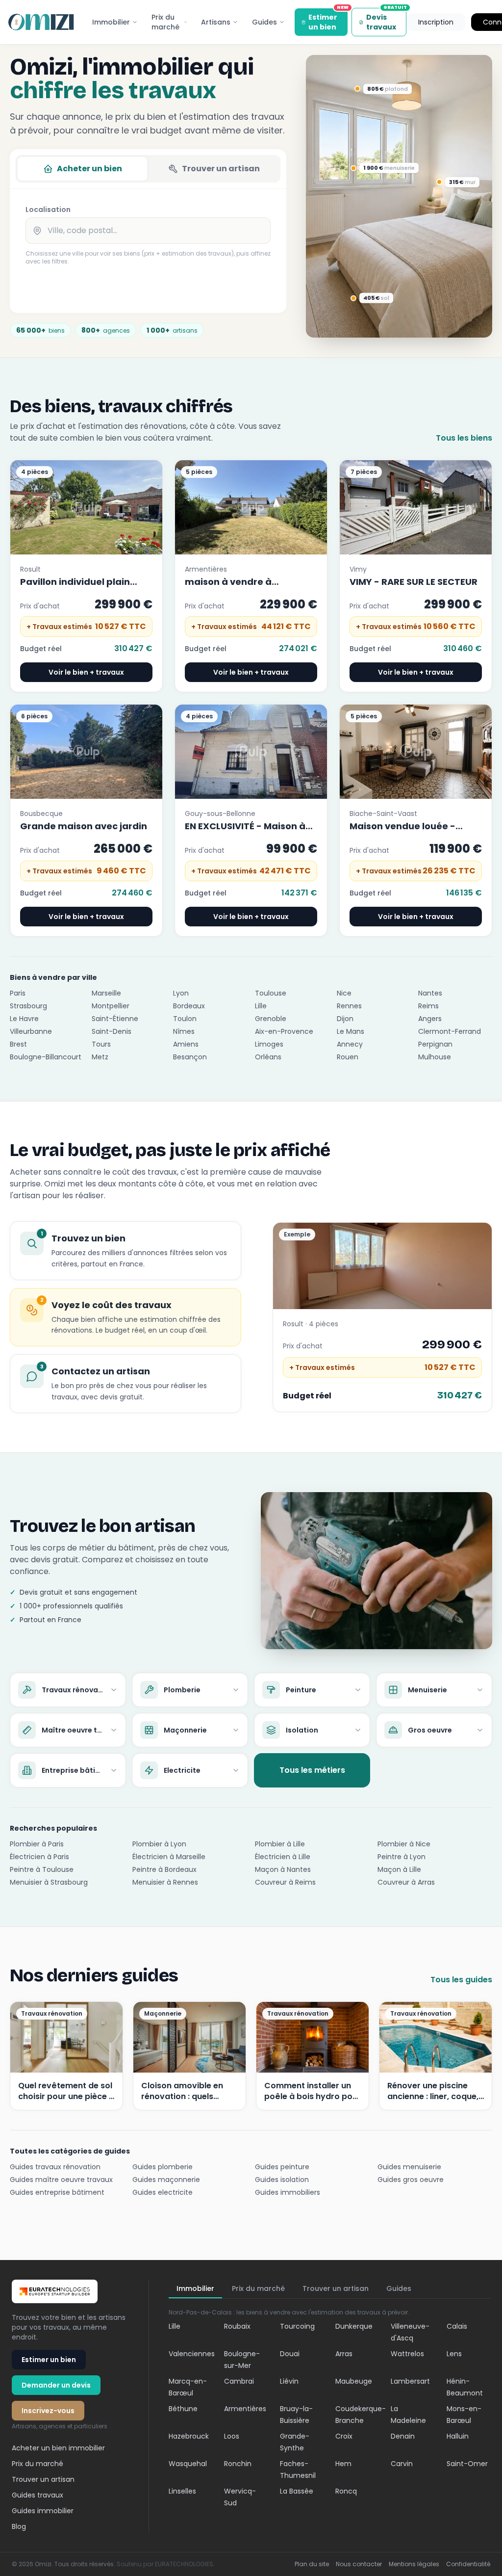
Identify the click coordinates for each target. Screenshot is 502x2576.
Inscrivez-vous (48, 2411)
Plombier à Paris (37, 1844)
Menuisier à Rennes (165, 1882)
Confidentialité (468, 2564)
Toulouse (271, 993)
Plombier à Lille (280, 1844)
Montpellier (111, 1006)
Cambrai (239, 2381)
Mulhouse (435, 1057)
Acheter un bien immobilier (58, 2448)
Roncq (346, 2491)
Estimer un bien (328, 20)
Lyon (181, 993)
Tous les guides (461, 1980)
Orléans (268, 1057)
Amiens (186, 1044)
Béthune (183, 2409)
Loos (232, 2436)
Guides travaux (38, 2495)
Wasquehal (188, 2464)
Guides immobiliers (288, 2192)
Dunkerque (354, 2326)
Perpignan (435, 1044)
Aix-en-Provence (284, 1031)
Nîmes (184, 1031)
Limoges (269, 1044)
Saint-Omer (467, 2464)
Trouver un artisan (221, 169)
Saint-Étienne (115, 1019)
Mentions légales (414, 2564)
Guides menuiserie (409, 2167)
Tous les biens (464, 438)
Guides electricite (163, 2192)
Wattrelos (407, 2354)
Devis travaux (386, 20)
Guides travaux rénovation (55, 2167)
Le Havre (24, 1019)
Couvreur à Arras (406, 1882)
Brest (18, 1044)
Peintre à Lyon (402, 1857)
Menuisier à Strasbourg (49, 1882)
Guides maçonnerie (166, 2180)
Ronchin (238, 2464)
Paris (18, 993)
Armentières (245, 2409)
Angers (430, 1019)
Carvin (402, 2464)
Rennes (349, 1006)
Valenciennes (192, 2354)
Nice (344, 993)
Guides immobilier (43, 2511)
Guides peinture (282, 2167)
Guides (264, 22)
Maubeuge (354, 2381)
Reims (428, 1006)
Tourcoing (297, 2326)
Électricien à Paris (39, 1857)
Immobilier (111, 22)
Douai (290, 2354)
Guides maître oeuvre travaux (61, 2180)
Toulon (185, 1019)
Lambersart (410, 2381)
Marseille (106, 993)
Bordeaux (189, 1006)
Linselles (182, 2491)
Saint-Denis (112, 1031)
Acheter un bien (89, 169)
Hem (343, 2464)
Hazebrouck (189, 2436)
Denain (403, 2436)
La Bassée (297, 2491)
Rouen (348, 1057)
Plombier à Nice (404, 1844)
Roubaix (237, 2326)
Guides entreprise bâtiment (57, 2192)
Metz (100, 1057)
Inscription (436, 22)
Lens (454, 2354)
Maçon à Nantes (283, 1869)
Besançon (190, 1057)
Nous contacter (359, 2564)
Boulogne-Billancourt (46, 1057)
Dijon (345, 1019)
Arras (344, 2354)
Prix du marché (165, 22)
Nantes (430, 993)
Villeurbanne (31, 1031)
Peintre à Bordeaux (164, 1869)
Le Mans (351, 1031)
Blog (19, 2526)
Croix (344, 2436)
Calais (457, 2326)
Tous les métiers (312, 1770)
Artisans (216, 22)
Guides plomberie (163, 2167)
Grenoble (271, 1019)
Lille (261, 1006)
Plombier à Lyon (159, 1844)
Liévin (289, 2381)
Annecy (350, 1044)
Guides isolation (282, 2180)
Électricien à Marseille (169, 1857)
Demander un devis (56, 2385)
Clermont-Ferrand (450, 1031)
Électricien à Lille (283, 1857)
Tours (101, 1044)
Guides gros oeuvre (411, 2180)
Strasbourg (28, 1006)
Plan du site (312, 2564)
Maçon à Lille (399, 1869)
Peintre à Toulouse (42, 1869)
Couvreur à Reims (285, 1882)
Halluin (458, 2436)
